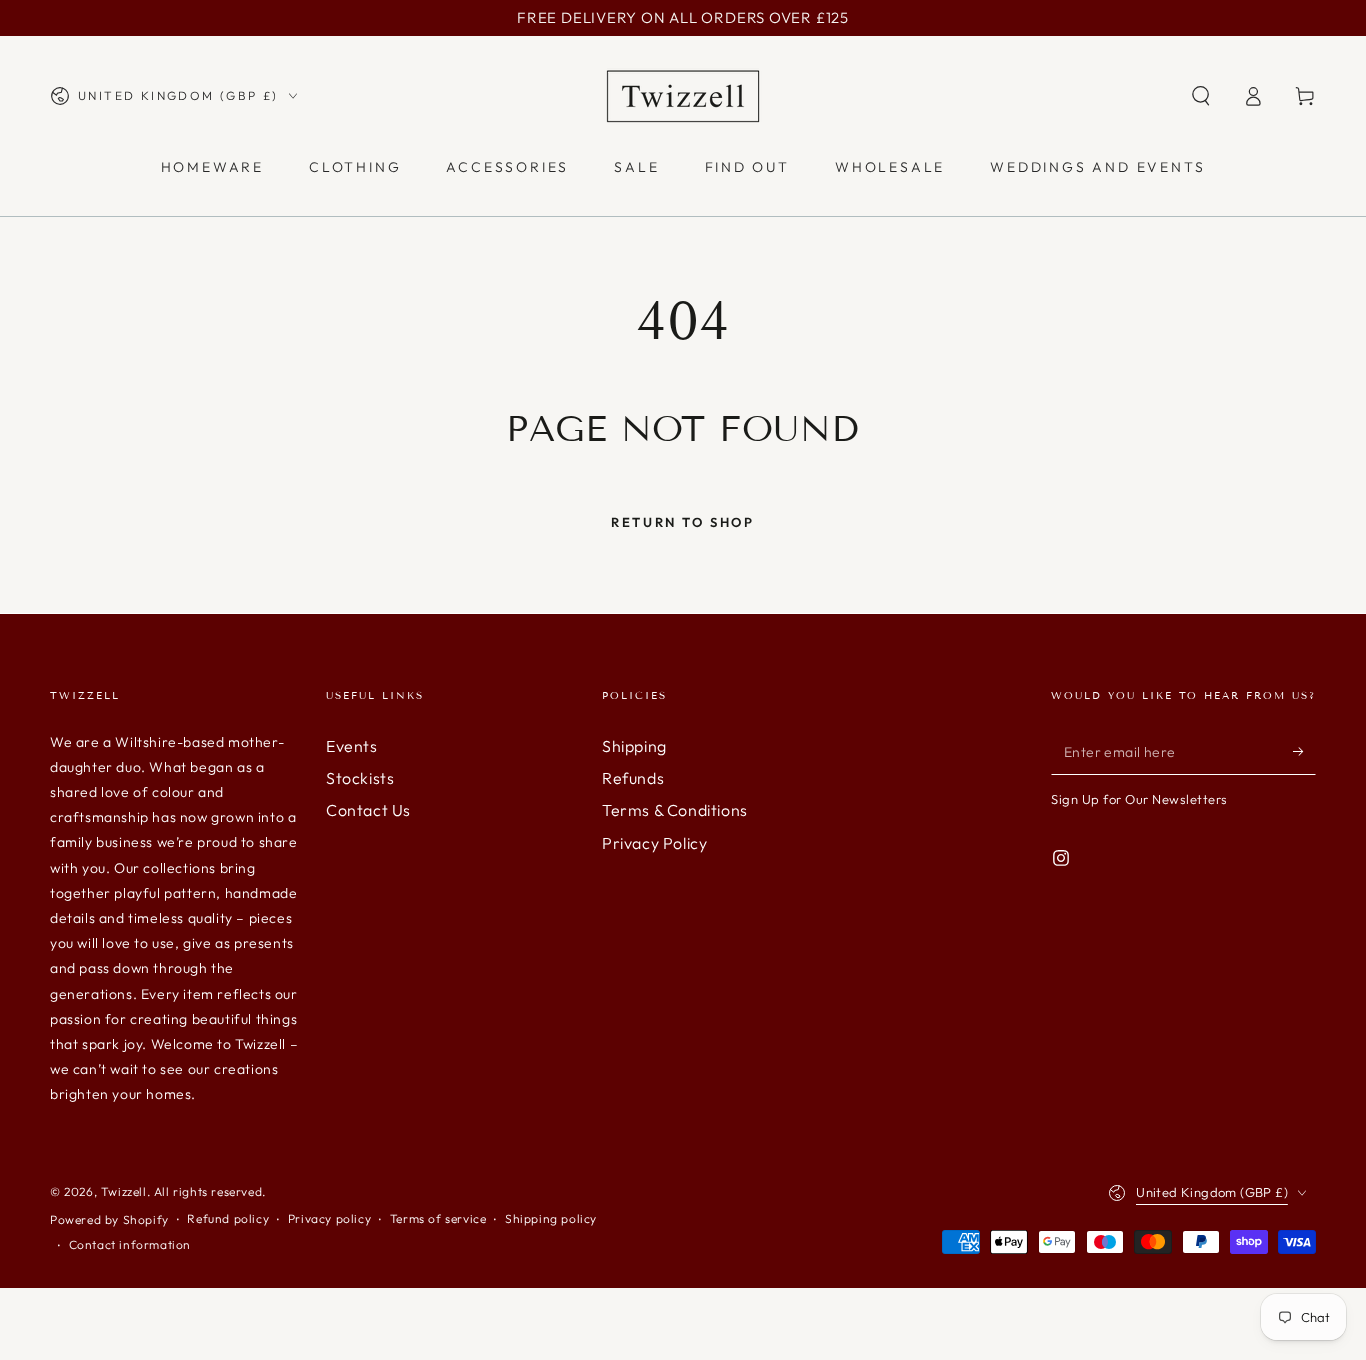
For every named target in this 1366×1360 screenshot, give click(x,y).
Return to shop (682, 522)
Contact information (130, 1244)
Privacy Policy (654, 843)
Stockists (360, 778)
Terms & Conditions (675, 810)
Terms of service (438, 1218)
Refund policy (228, 1218)
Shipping (634, 746)
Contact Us (368, 810)
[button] (1201, 96)
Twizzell (124, 1191)
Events (352, 746)
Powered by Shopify (109, 1219)
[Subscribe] (1304, 752)
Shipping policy (551, 1218)
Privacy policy (329, 1218)
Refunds (633, 778)
